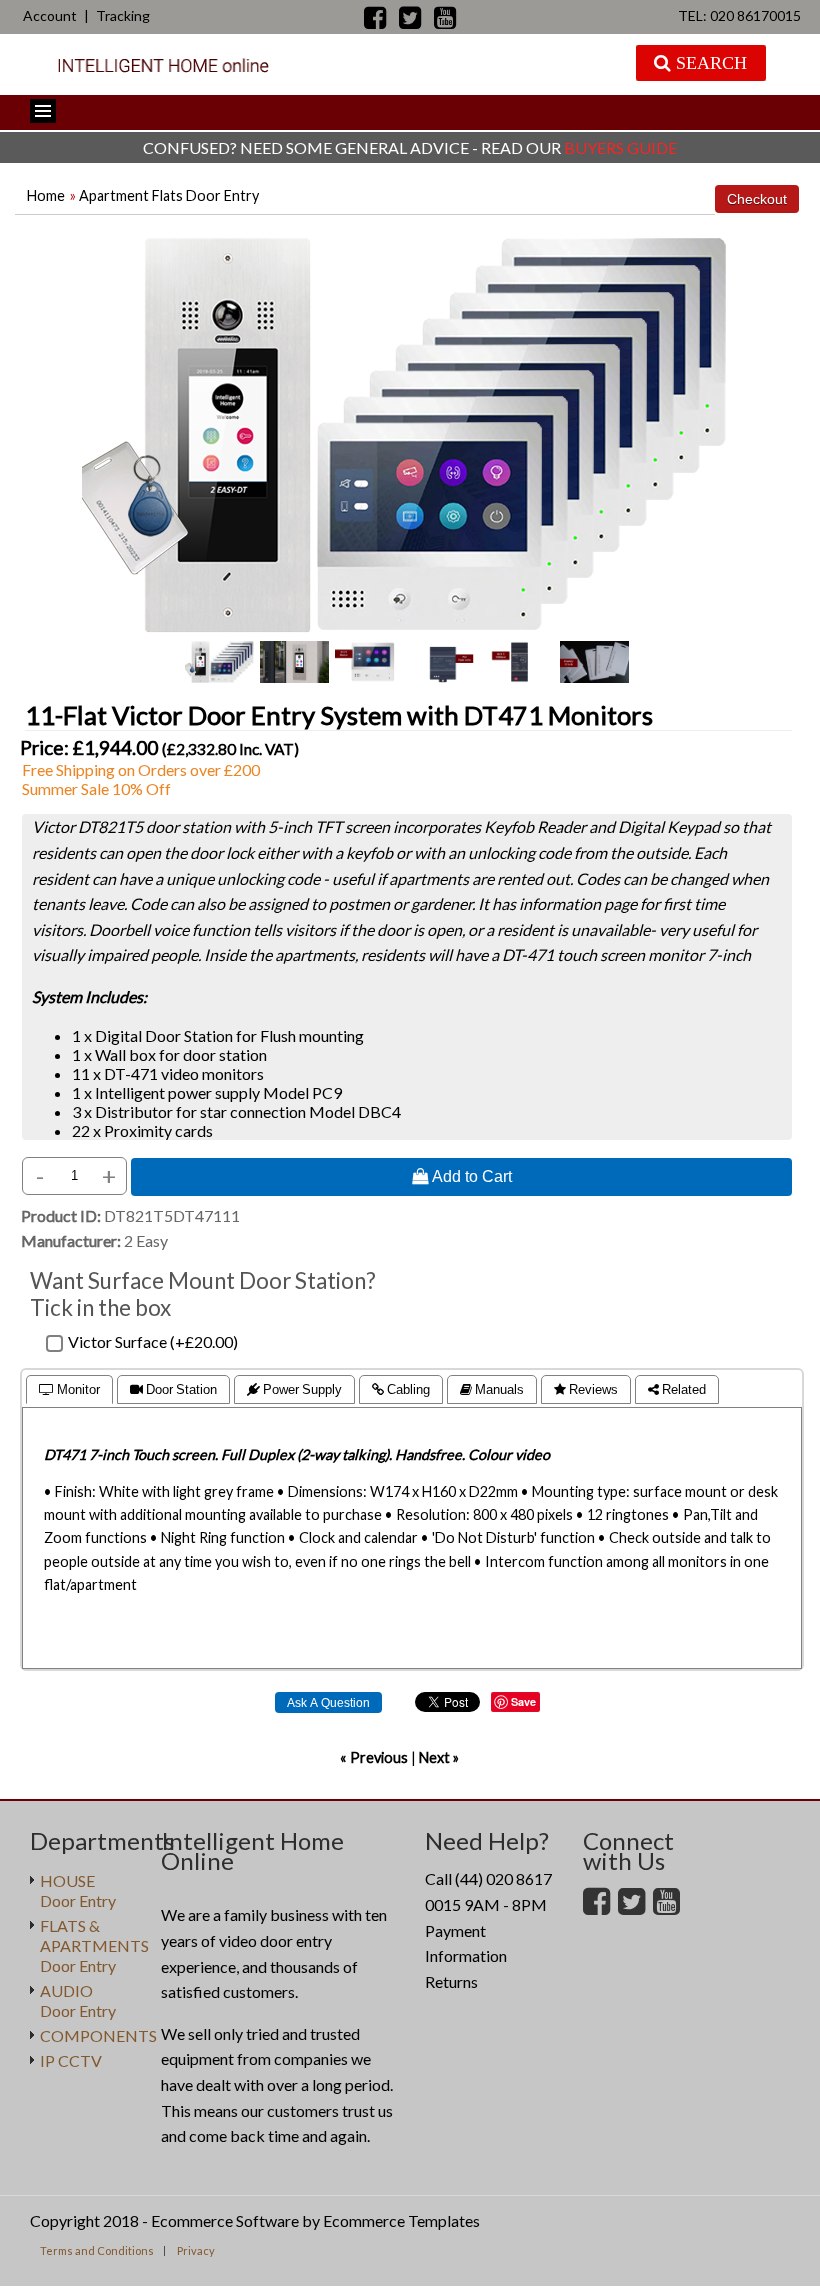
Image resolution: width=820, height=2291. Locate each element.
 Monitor (69, 1389)
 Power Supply (294, 1389)
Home (46, 195)
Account (50, 15)
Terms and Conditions (97, 2250)
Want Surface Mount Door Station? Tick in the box (203, 1294)
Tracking (123, 15)
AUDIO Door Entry (78, 2000)
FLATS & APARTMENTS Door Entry (94, 1945)
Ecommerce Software (225, 2220)
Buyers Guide (620, 147)
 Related (677, 1389)
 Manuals (492, 1389)
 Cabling (401, 1389)
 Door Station (173, 1389)
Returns (451, 1981)
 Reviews (586, 1389)
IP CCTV (71, 2060)
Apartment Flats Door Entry (169, 195)
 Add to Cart (462, 1176)
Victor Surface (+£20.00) (153, 1341)
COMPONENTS (98, 2035)
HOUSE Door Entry (78, 1890)
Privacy (196, 2250)
